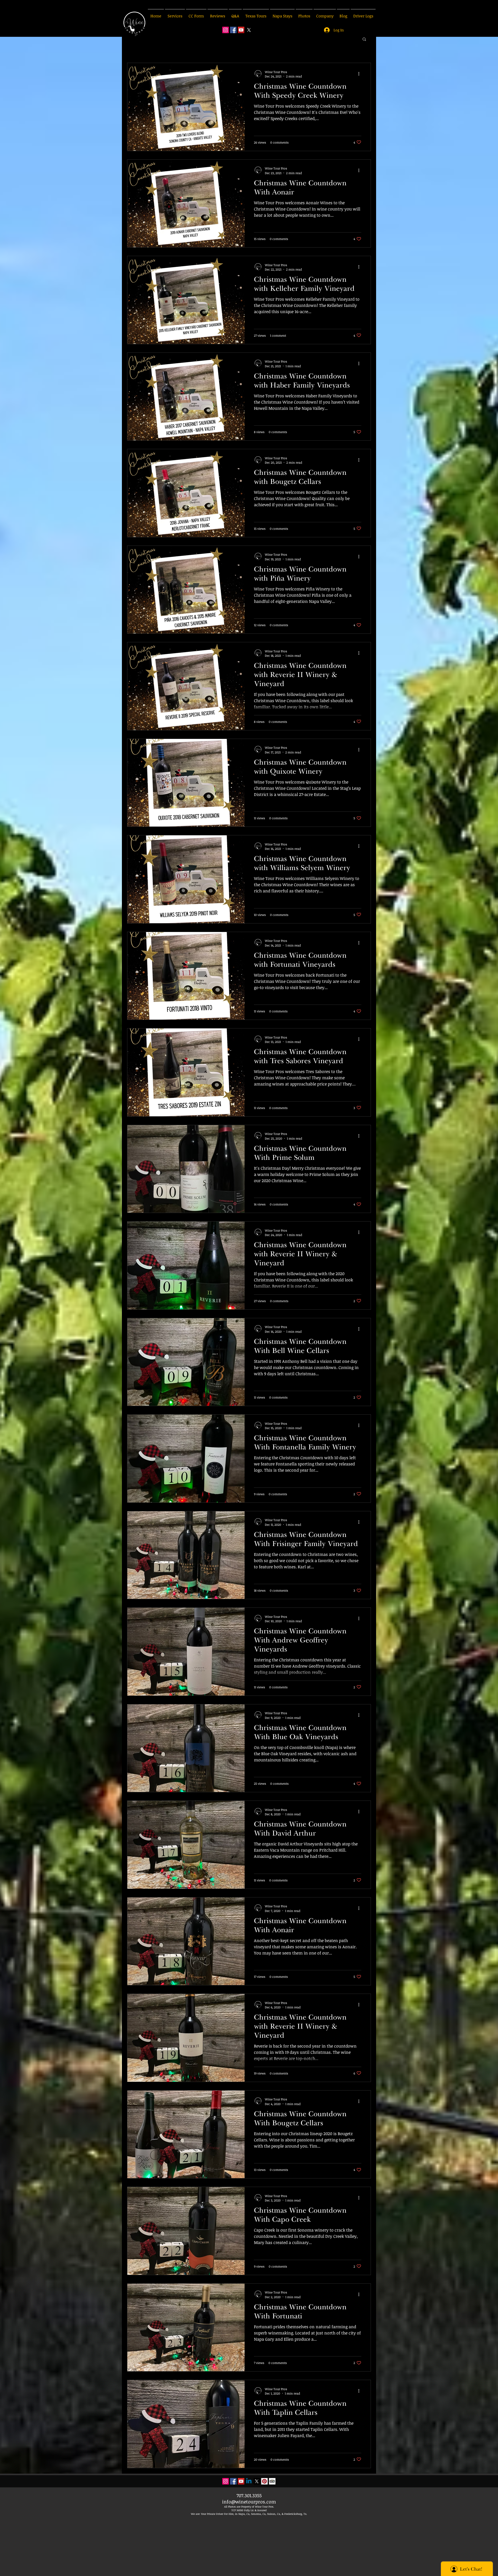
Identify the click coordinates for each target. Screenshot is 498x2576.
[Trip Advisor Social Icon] (272, 2481)
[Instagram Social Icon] (226, 30)
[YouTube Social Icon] (241, 30)
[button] (364, 40)
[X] (249, 30)
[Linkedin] (249, 2481)
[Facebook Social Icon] (233, 30)
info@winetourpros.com (249, 2502)
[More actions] (361, 74)
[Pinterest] (264, 2481)
